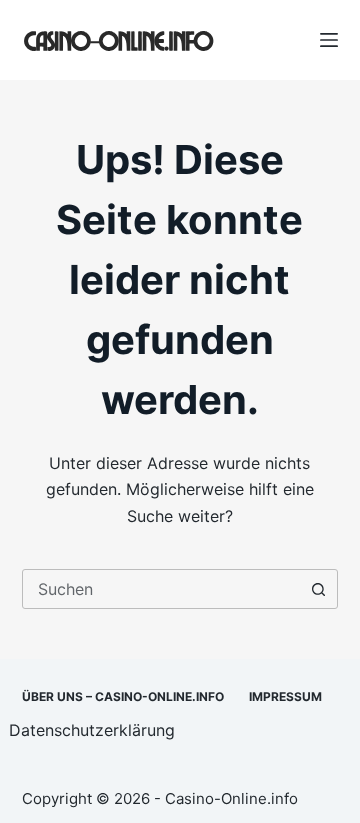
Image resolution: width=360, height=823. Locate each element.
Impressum (285, 696)
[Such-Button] (318, 589)
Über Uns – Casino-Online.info (123, 696)
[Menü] (329, 40)
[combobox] (161, 589)
